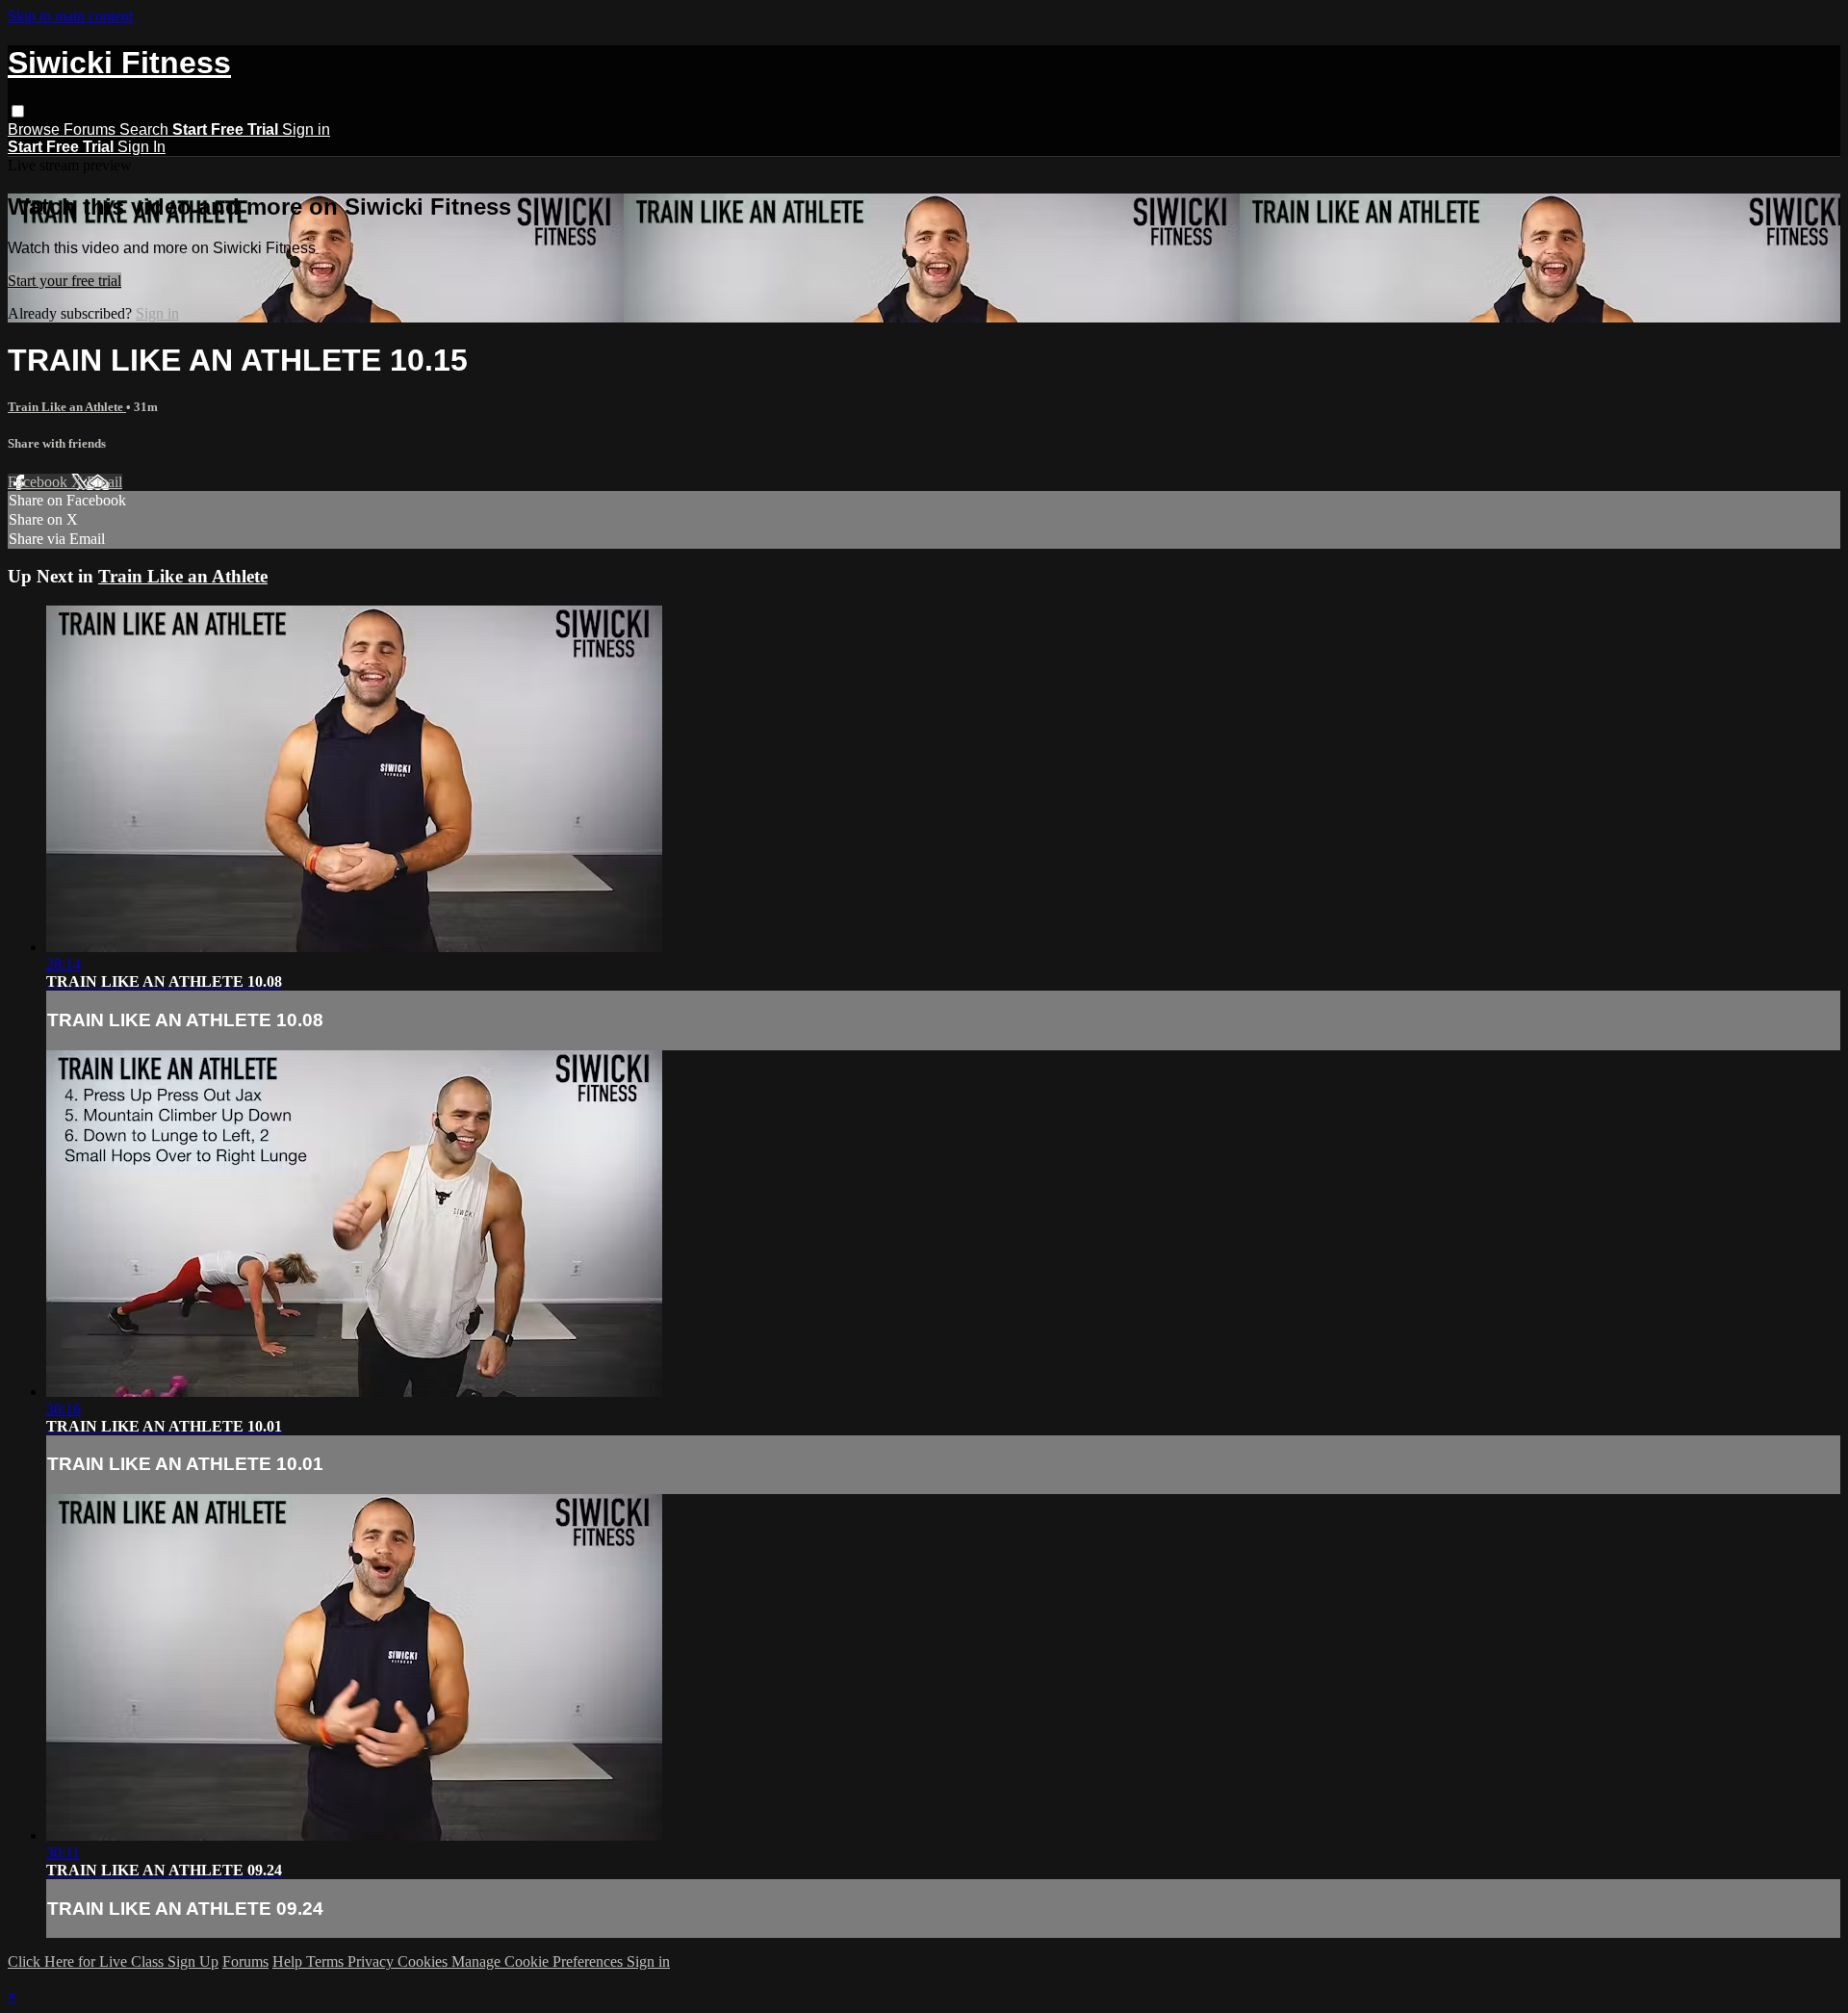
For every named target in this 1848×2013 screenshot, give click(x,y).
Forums (91, 129)
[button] (18, 111)
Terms (327, 1961)
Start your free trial (64, 281)
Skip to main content (70, 16)
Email (104, 482)
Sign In (141, 147)
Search (146, 129)
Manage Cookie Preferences (539, 1961)
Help (289, 1961)
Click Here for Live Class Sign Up (113, 1961)
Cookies (424, 1961)
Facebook (39, 482)
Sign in (306, 129)
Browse (36, 129)
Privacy (372, 1961)
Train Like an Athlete (67, 407)
